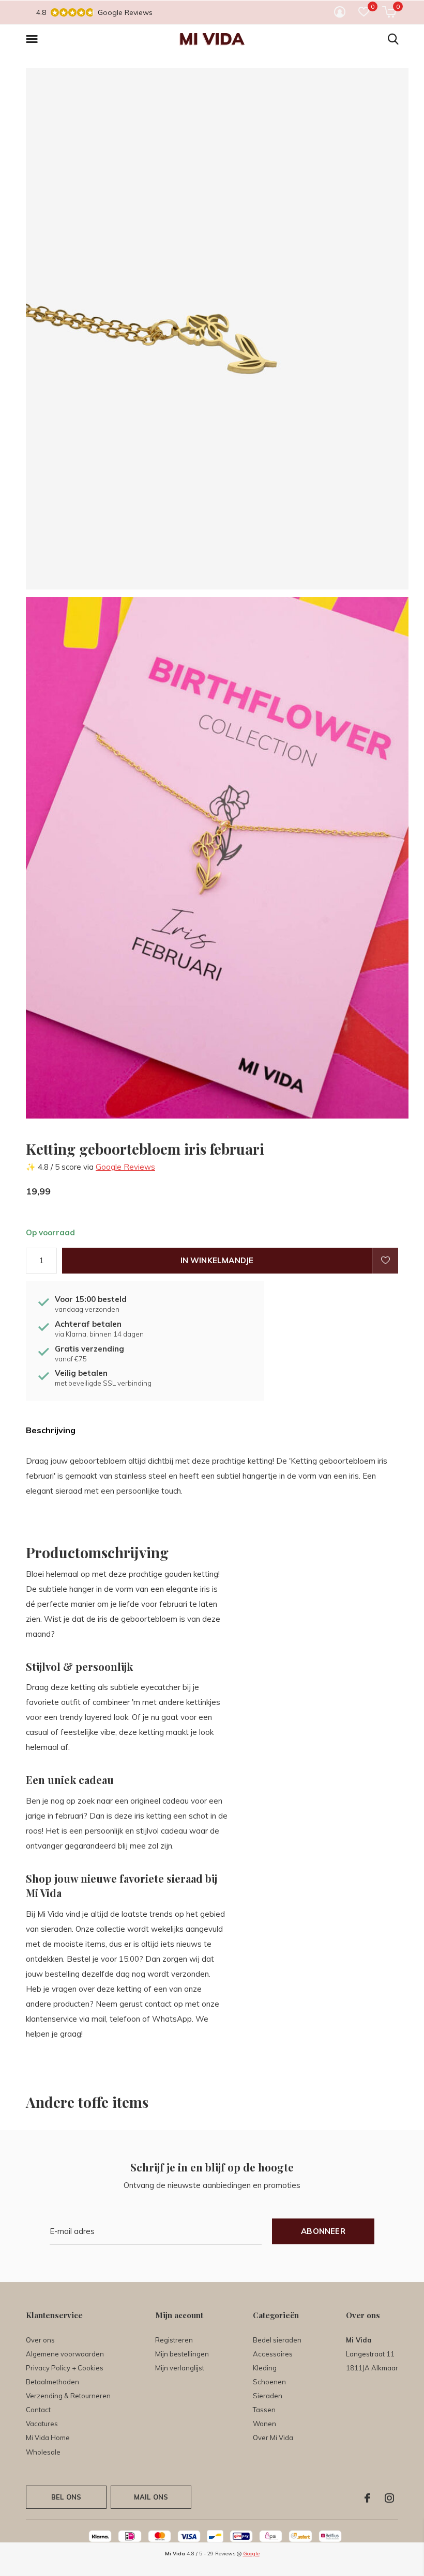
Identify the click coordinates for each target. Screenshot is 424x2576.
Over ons (40, 2340)
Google (251, 2554)
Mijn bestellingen (182, 2354)
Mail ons (151, 2497)
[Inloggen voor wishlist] (385, 1261)
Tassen (264, 2410)
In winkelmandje (217, 1260)
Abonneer (323, 2231)
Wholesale (43, 2452)
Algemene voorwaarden (65, 2354)
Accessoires (273, 2354)
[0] (389, 12)
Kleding (265, 2368)
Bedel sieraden (277, 2340)
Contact (38, 2410)
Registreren (174, 2340)
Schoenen (269, 2382)
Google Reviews (125, 1167)
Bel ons (66, 2497)
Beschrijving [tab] (51, 1430)
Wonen (264, 2424)
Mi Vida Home (48, 2438)
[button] (34, 39)
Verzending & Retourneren (68, 2396)
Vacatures (42, 2424)
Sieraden (268, 2396)
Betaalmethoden (52, 2382)
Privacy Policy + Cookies (65, 2368)
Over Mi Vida (273, 2438)
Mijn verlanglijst (180, 2368)
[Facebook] (367, 2498)
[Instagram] (389, 2498)
